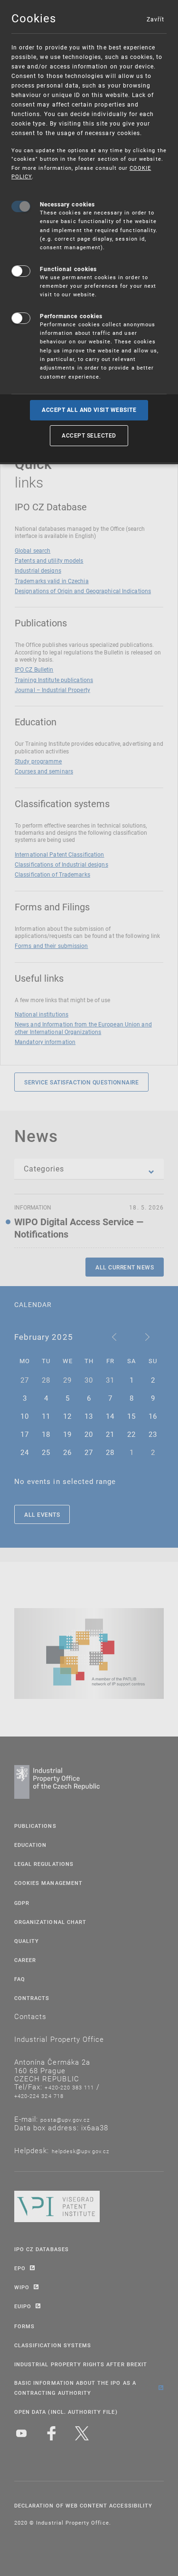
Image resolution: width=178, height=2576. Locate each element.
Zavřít (155, 19)
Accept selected (89, 435)
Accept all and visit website (89, 410)
